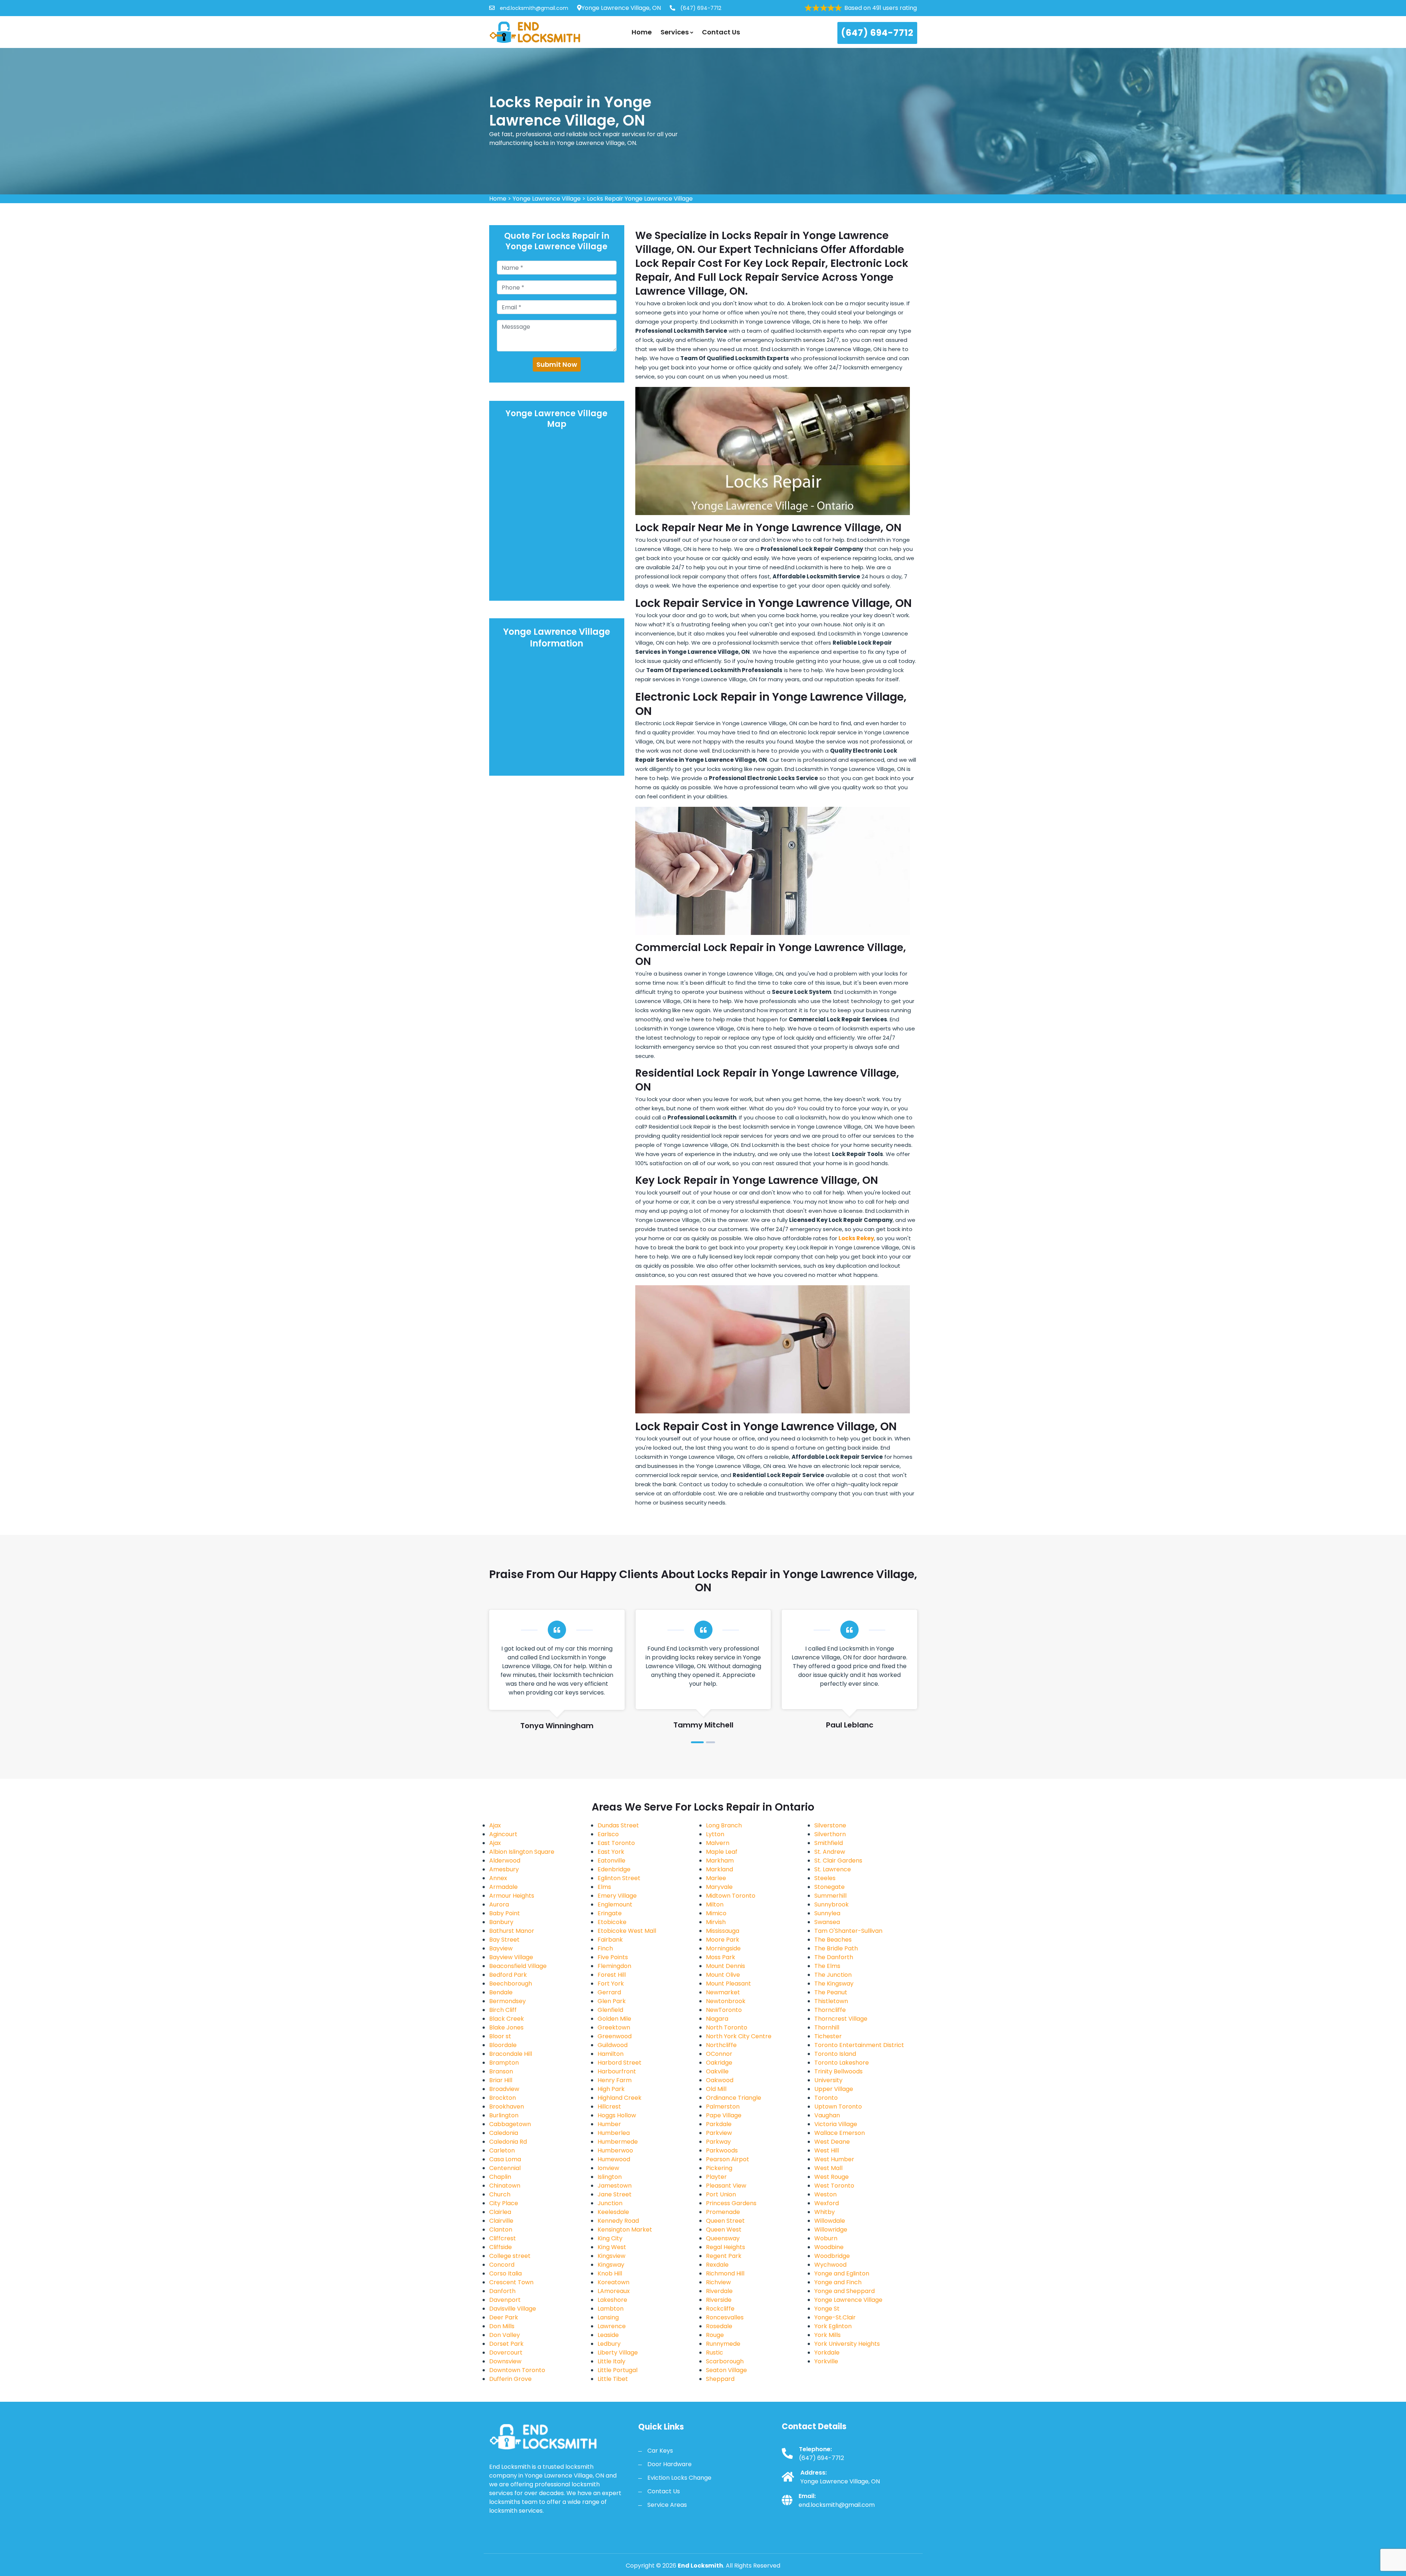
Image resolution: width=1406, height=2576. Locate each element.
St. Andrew (830, 1852)
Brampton (504, 2063)
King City (610, 2238)
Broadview (504, 2089)
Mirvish (716, 1922)
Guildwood (613, 2045)
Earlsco (608, 1834)
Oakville (717, 2071)
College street (510, 2256)
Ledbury (609, 2344)
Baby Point (505, 1913)
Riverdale (719, 2291)
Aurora (499, 1904)
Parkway (718, 2142)
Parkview (719, 2133)
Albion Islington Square (522, 1852)
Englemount (615, 1904)
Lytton (715, 1834)
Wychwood (830, 2265)
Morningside (723, 1948)
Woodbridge (832, 2256)
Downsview (505, 2361)
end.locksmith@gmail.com (533, 8)
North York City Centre (739, 2036)
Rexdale (717, 2265)
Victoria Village (836, 2124)
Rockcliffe (720, 2309)
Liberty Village (618, 2353)
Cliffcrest (503, 2238)
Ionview (608, 2168)
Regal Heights (726, 2247)
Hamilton (611, 2054)
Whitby (825, 2212)
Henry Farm (615, 2080)
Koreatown (613, 2282)
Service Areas (667, 2505)
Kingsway (611, 2265)
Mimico (716, 1913)
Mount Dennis (726, 1966)
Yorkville (826, 2361)
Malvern (718, 1843)
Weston (825, 2194)
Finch (605, 1948)
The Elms (827, 1966)
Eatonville (611, 1861)
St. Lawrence (833, 1869)
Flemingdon (614, 1966)
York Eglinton (833, 2326)
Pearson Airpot (728, 2159)
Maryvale (719, 1887)
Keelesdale (613, 2212)
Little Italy (611, 2361)
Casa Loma (505, 2159)
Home (642, 32)
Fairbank (610, 1940)
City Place (504, 2203)
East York (611, 1852)
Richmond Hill (725, 2273)
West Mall (828, 2168)
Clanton (501, 2230)
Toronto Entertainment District (859, 2045)
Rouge (715, 2335)
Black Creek (507, 2019)
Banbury (501, 1922)
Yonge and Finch (838, 2282)
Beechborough (511, 1984)
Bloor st (500, 2036)
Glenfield (610, 2010)
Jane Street (615, 2194)
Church (500, 2194)
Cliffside (501, 2247)
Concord (502, 2265)
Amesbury (504, 1869)
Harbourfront (617, 2071)
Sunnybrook (832, 1904)
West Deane (832, 2142)
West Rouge (832, 2177)
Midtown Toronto (731, 1896)
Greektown (614, 2027)
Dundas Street (618, 1825)
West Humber (834, 2159)
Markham (720, 1861)
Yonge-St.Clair (835, 2317)
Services (675, 32)
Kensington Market (625, 2230)
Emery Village (617, 1896)
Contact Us (721, 32)
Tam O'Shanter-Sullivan (848, 1931)
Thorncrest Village (841, 2019)
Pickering (719, 2168)
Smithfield (829, 1843)
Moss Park (721, 1957)
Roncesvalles (725, 2317)
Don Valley (505, 2335)
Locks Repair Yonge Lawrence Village (640, 199)
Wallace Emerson (840, 2133)
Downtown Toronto (517, 2370)
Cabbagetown (510, 2124)
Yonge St (827, 2309)
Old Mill (716, 2089)
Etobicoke (612, 1922)
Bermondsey (507, 2001)
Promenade (723, 2212)
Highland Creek (620, 2098)
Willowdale (830, 2221)
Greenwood (615, 2036)
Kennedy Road (618, 2221)
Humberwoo (615, 2150)
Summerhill (830, 1896)
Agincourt (503, 1834)
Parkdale (719, 2124)
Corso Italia (505, 2273)
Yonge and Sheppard (845, 2291)
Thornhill (827, 2027)
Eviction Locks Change (679, 2478)
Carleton (502, 2150)
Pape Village (724, 2115)
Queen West (724, 2230)
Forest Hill (612, 1975)
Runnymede (723, 2344)
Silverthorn (830, 1834)
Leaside (608, 2335)
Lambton (611, 2309)
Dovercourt (506, 2353)
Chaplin (500, 2177)
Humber (609, 2124)
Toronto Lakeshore (842, 2063)
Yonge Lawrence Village (547, 199)
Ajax (495, 1825)
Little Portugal (618, 2370)
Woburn (826, 2238)
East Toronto (616, 1843)
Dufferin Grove (510, 2379)
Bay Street (504, 1940)
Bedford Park (508, 1975)
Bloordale (503, 2045)
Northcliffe (721, 2045)
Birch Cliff (503, 2010)
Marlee (716, 1878)
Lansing (608, 2317)
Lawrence (612, 2326)
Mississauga (723, 1931)
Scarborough (725, 2361)
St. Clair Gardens (838, 1861)
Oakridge (719, 2063)
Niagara (717, 2019)
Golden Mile (614, 2019)
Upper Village (834, 2089)
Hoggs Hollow (617, 2115)
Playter (716, 2177)
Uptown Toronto (838, 2107)
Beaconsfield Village (518, 1966)
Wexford (827, 2203)
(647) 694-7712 (700, 8)
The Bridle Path (836, 1948)
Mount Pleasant (728, 1984)
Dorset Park (506, 2344)
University (828, 2080)
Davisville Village (513, 2309)
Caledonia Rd (508, 2142)
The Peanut (831, 1992)
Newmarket (723, 1992)
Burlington (504, 2115)
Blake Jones (506, 2027)
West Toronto (834, 2186)
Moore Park (723, 1940)
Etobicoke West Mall (627, 1931)
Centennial (505, 2168)
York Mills (827, 2335)
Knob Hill (610, 2273)
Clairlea (500, 2212)
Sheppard (720, 2379)
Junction (610, 2203)
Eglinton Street (619, 1878)
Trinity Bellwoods (838, 2071)
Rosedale (719, 2326)
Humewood (614, 2159)
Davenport (505, 2300)
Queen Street (725, 2221)
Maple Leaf (722, 1852)
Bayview (501, 1948)
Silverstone (830, 1825)
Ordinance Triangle (734, 2098)
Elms (604, 1887)
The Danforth (834, 1957)
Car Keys (660, 2451)
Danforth (502, 2291)
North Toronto (727, 2027)
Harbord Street (620, 2063)
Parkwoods (722, 2150)
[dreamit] (535, 32)
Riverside (719, 2300)
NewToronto (724, 2010)
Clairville (501, 2221)
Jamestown (615, 2186)
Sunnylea (827, 1913)
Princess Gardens (731, 2203)
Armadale (503, 1887)
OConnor (719, 2054)
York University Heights (847, 2344)
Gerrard (609, 1992)
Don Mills (502, 2326)
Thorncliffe (830, 2010)
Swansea (827, 1922)
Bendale (501, 1992)
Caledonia (504, 2133)
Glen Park (612, 2001)
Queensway (723, 2238)
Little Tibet (613, 2379)
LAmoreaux (614, 2291)
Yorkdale (827, 2353)
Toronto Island (835, 2054)
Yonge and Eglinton (842, 2273)
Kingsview (611, 2256)
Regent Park (724, 2256)
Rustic (715, 2353)
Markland (719, 1869)
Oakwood (720, 2080)
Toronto (826, 2098)
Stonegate (830, 1887)
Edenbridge (614, 1869)
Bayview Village (511, 1957)
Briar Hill (501, 2080)
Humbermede (618, 2142)
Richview (718, 2282)
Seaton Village (726, 2370)
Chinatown (505, 2186)
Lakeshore (612, 2300)
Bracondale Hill (511, 2054)
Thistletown (831, 2001)
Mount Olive (723, 1975)
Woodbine (829, 2247)
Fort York (611, 1984)
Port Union (721, 2194)
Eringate (610, 1913)
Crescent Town (511, 2282)
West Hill (827, 2150)
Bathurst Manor (512, 1931)
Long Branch (724, 1825)
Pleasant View (726, 2186)
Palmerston (723, 2107)
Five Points (613, 1957)
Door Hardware (669, 2464)
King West (612, 2247)
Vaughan (827, 2115)
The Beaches (833, 1940)
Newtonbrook (726, 2001)
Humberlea (614, 2133)
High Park (611, 2089)
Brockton (503, 2098)
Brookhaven (507, 2107)
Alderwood (505, 1861)
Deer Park (504, 2317)
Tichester (828, 2036)
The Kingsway (834, 1984)
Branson (501, 2071)
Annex (498, 1878)
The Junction (833, 1975)
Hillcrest (609, 2107)
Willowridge (831, 2230)
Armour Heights (512, 1896)
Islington (610, 2177)
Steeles (825, 1878)
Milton (715, 1904)
